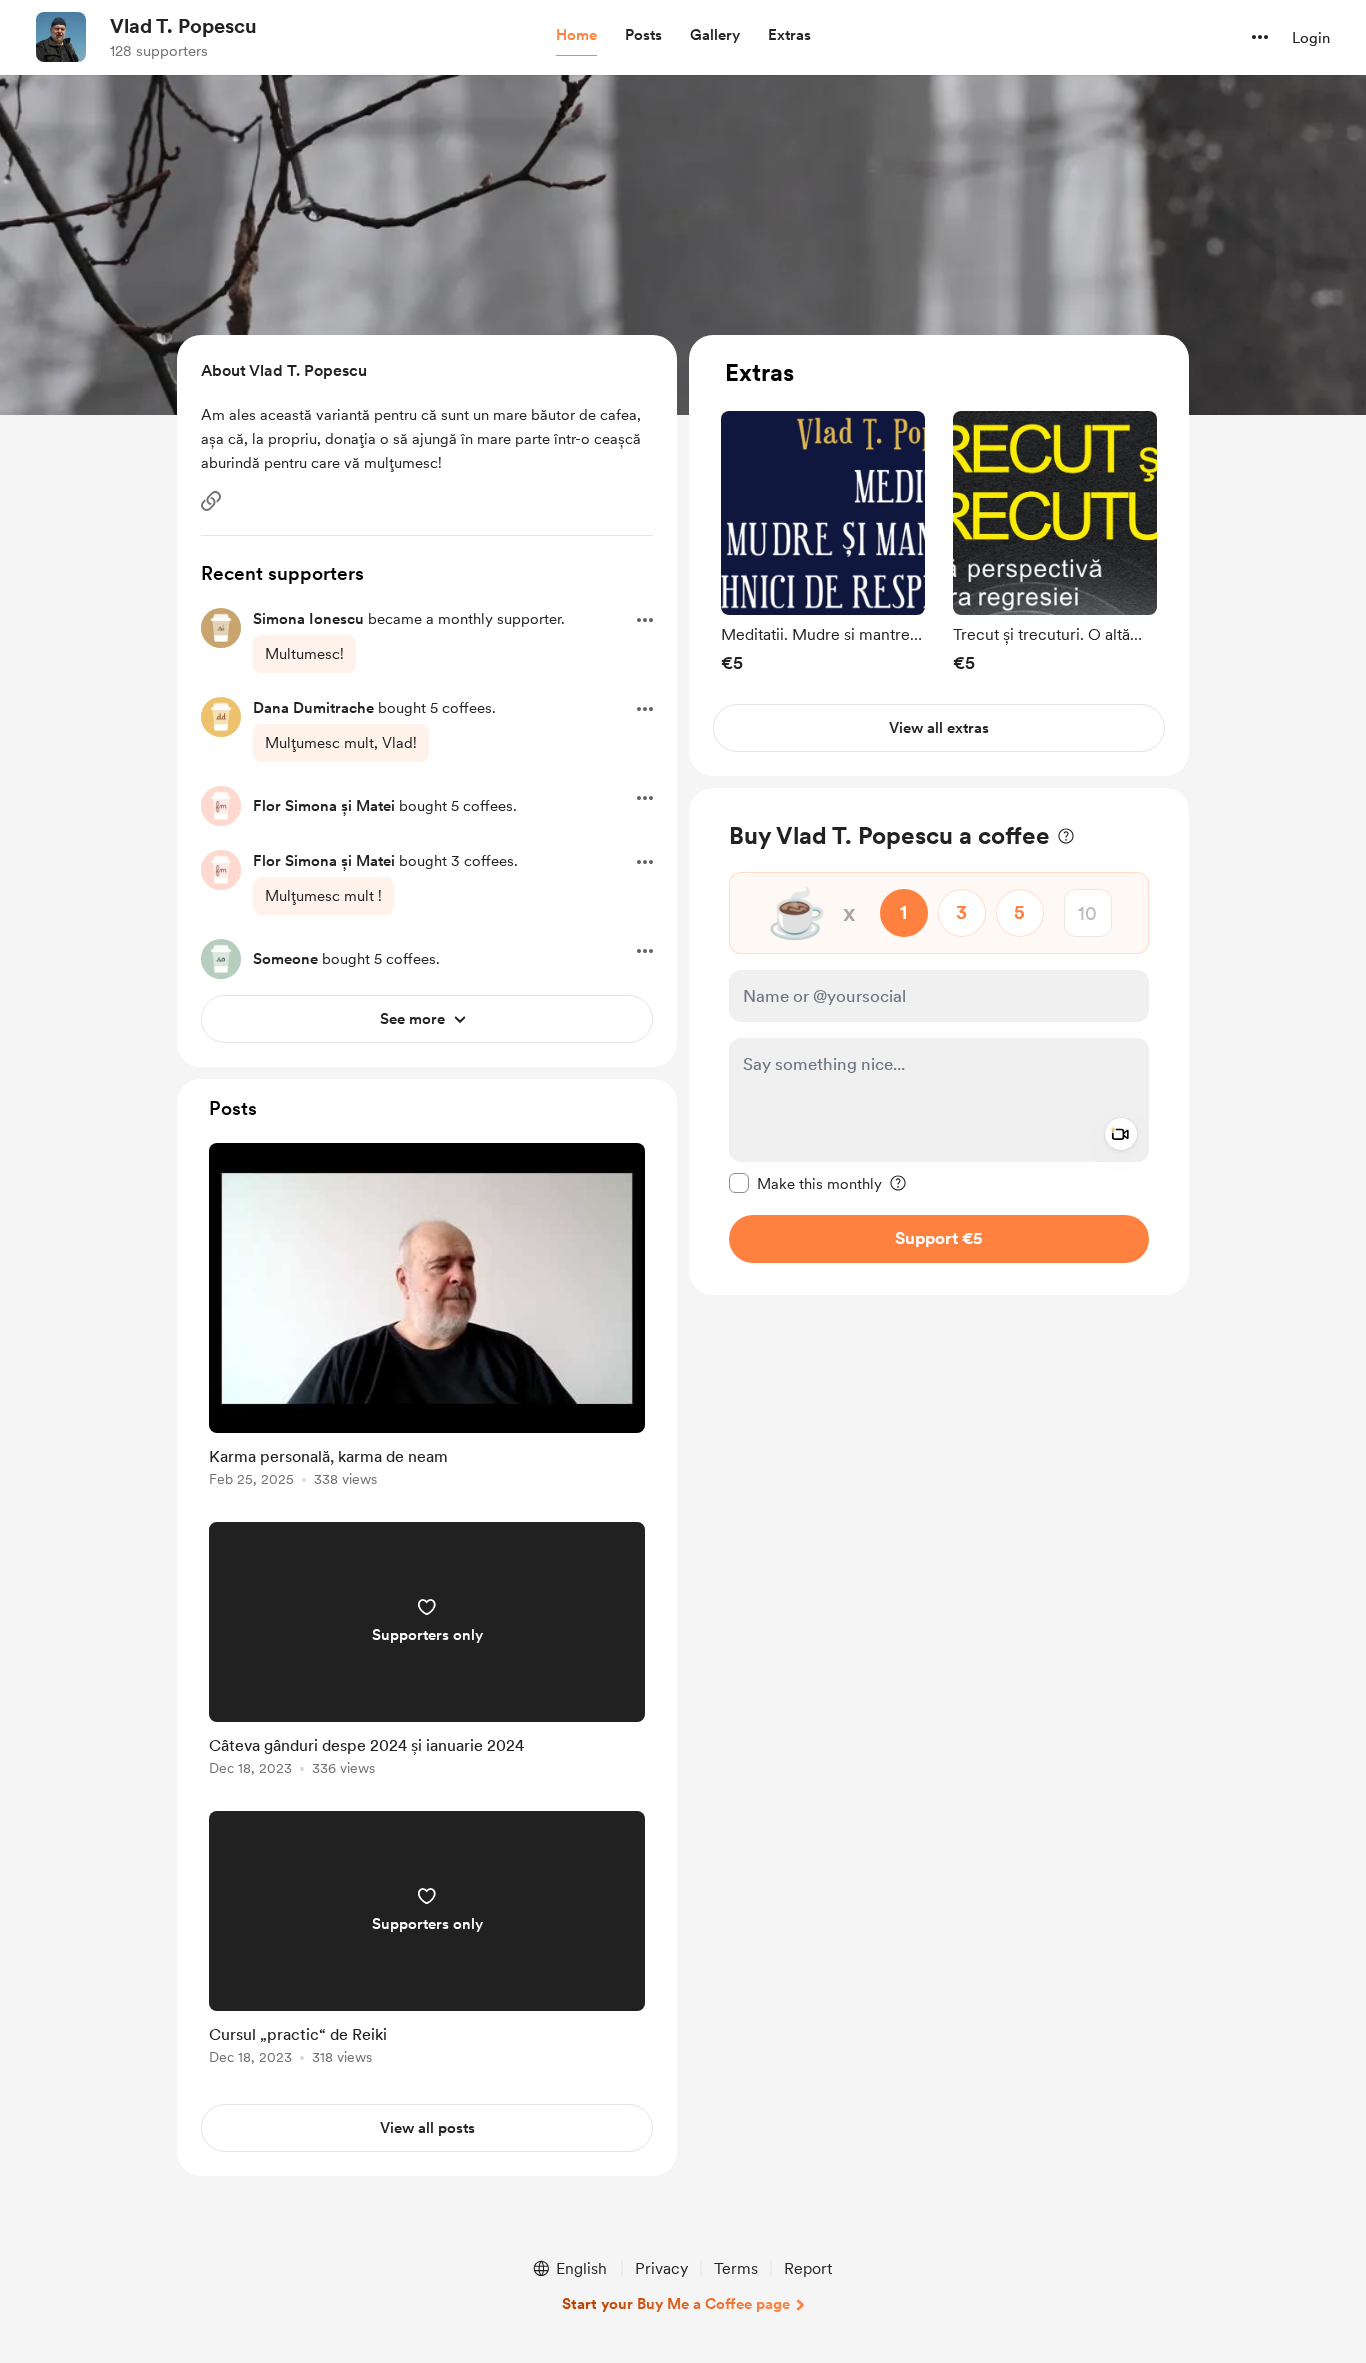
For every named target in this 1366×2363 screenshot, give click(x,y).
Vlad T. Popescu (183, 26)
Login (1311, 38)
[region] (939, 555)
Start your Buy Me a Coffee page (676, 2304)
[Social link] (211, 501)
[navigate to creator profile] (61, 37)
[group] (823, 541)
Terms (736, 2268)
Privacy (661, 2268)
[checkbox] (805, 1183)
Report (808, 2268)
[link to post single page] (427, 1318)
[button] (576, 36)
